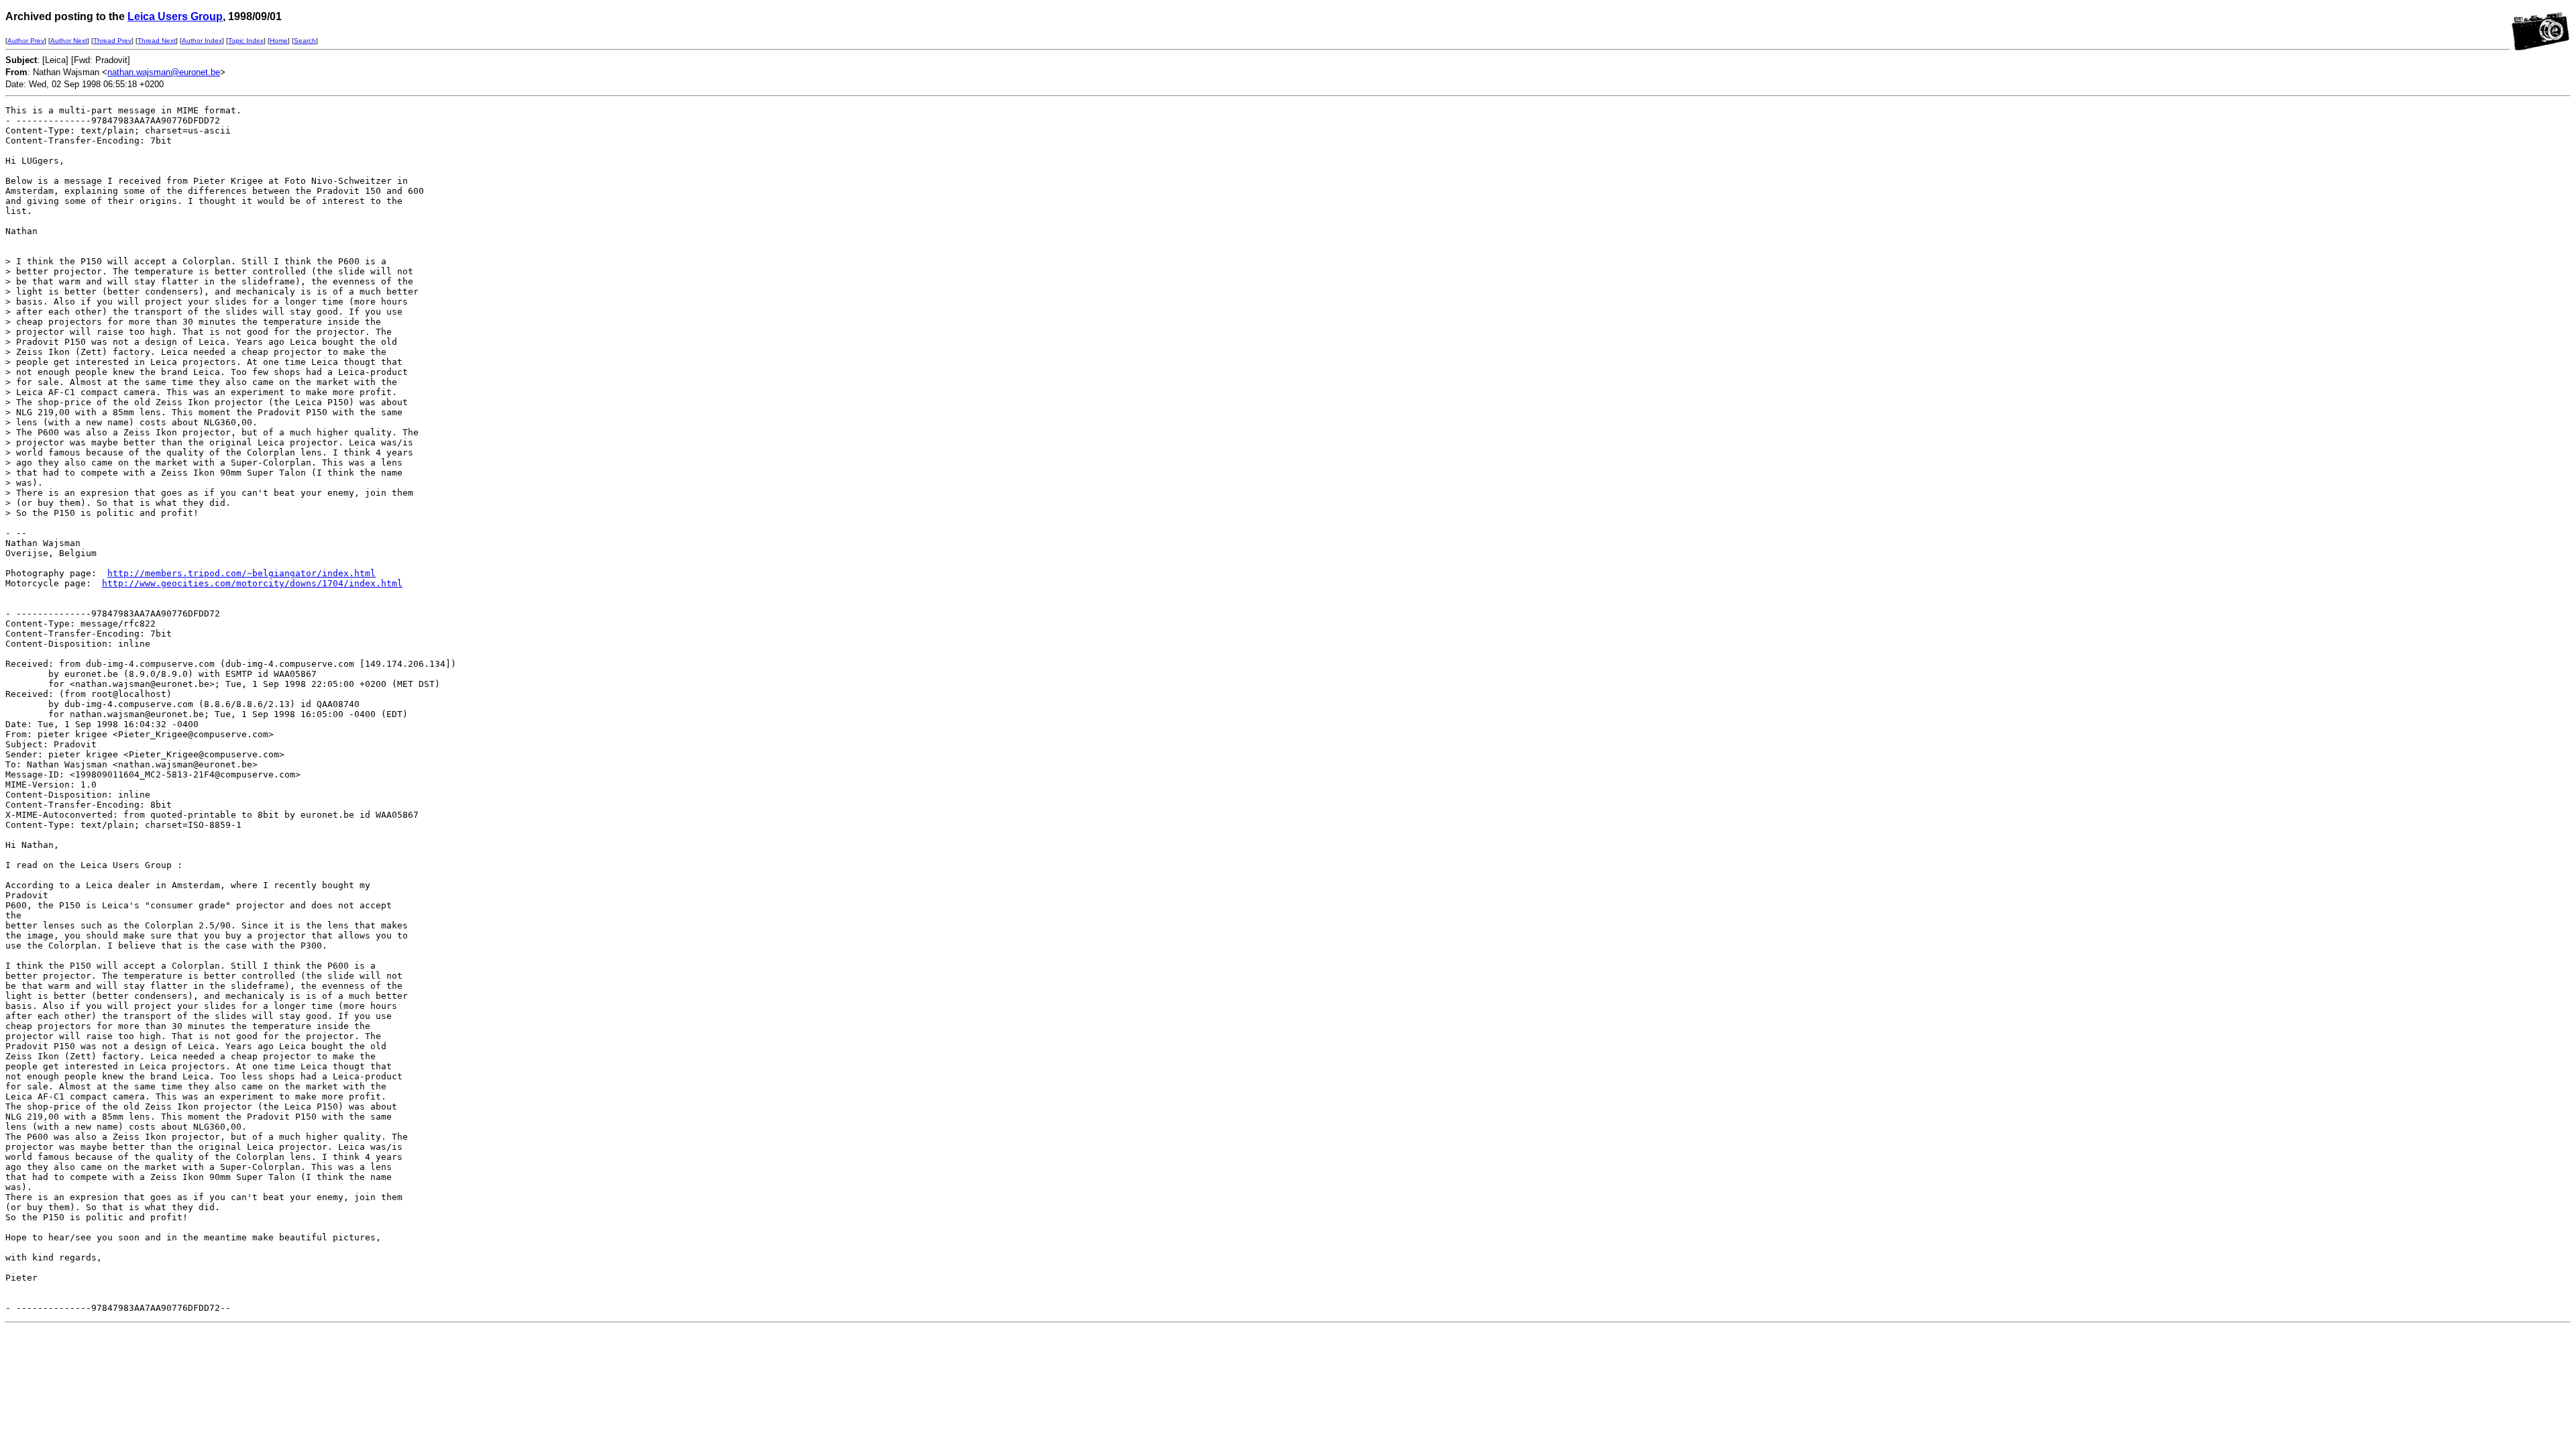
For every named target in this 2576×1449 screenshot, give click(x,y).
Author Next (69, 41)
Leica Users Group (175, 16)
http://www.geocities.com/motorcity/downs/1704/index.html (252, 583)
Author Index (202, 41)
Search (305, 41)
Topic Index (246, 41)
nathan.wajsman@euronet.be (164, 72)
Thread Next (157, 41)
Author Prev (26, 41)
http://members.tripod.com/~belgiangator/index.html (241, 573)
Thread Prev (112, 41)
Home (279, 41)
